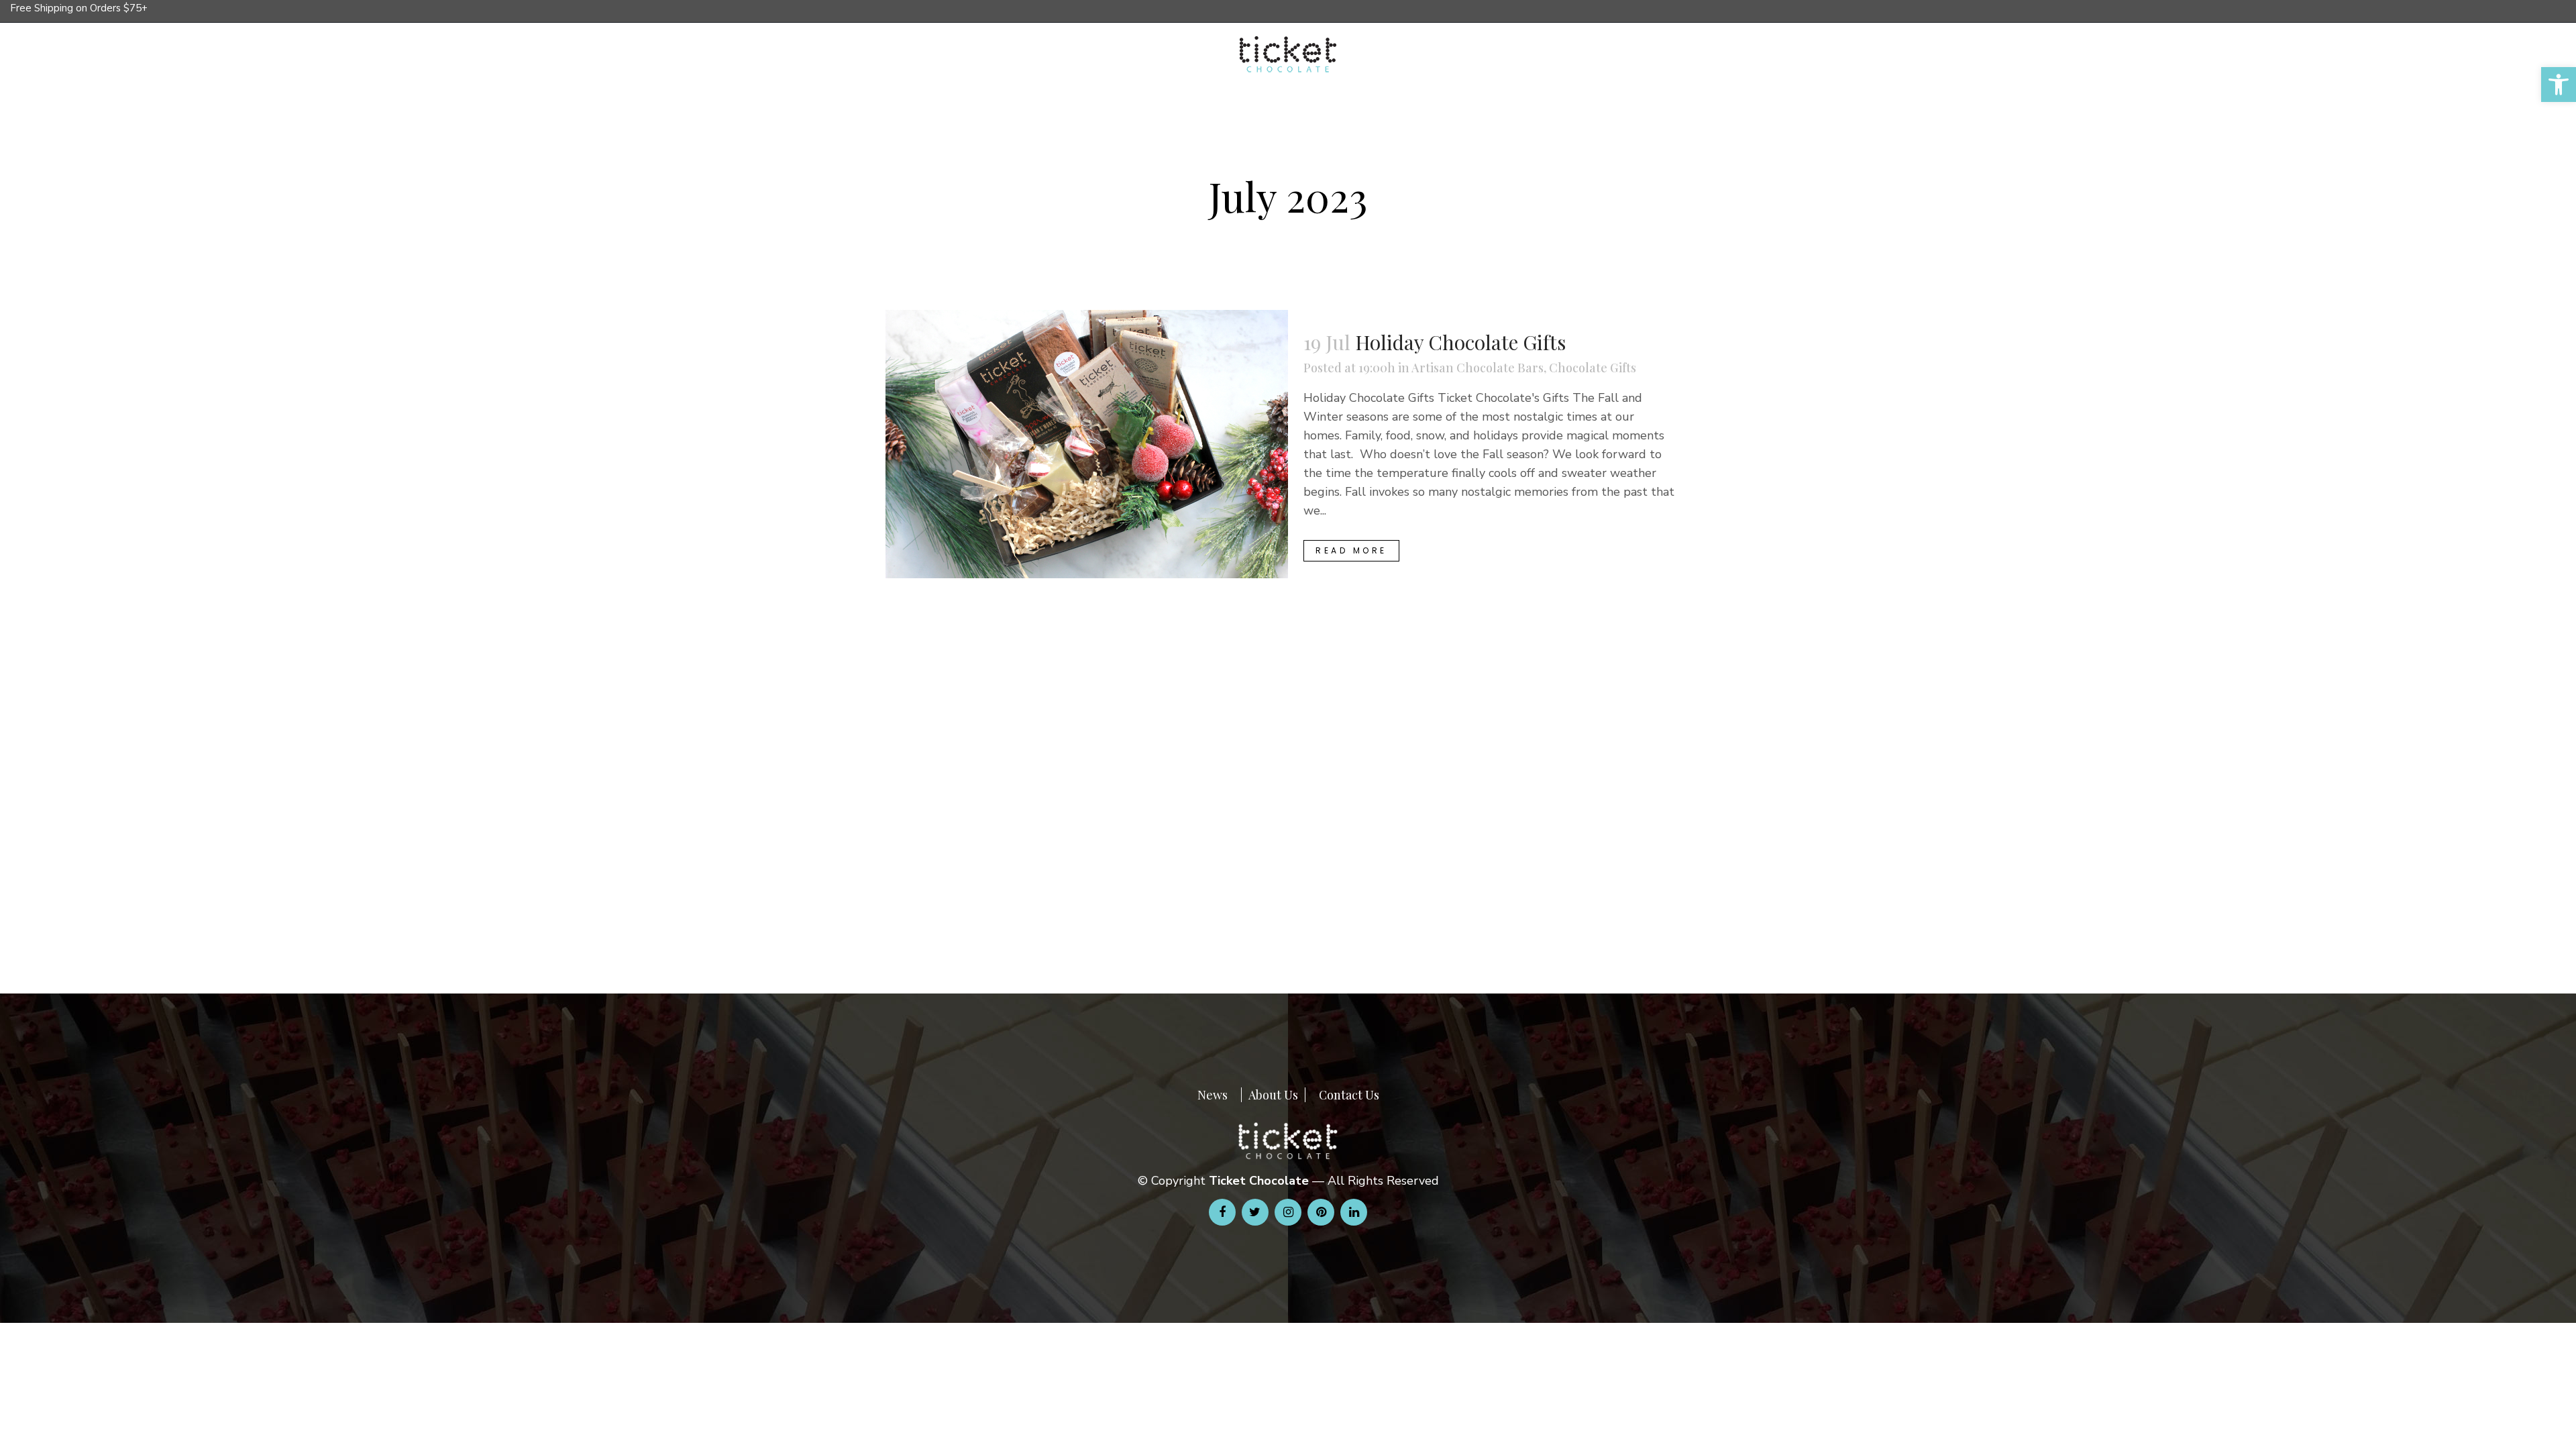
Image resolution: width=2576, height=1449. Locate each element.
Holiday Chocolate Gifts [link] (1460, 342)
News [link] (1213, 1095)
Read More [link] (1351, 550)
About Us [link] (1273, 1095)
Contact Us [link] (1349, 1095)
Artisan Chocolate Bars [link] (1478, 368)
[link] (2559, 85)
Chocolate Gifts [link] (1593, 368)
